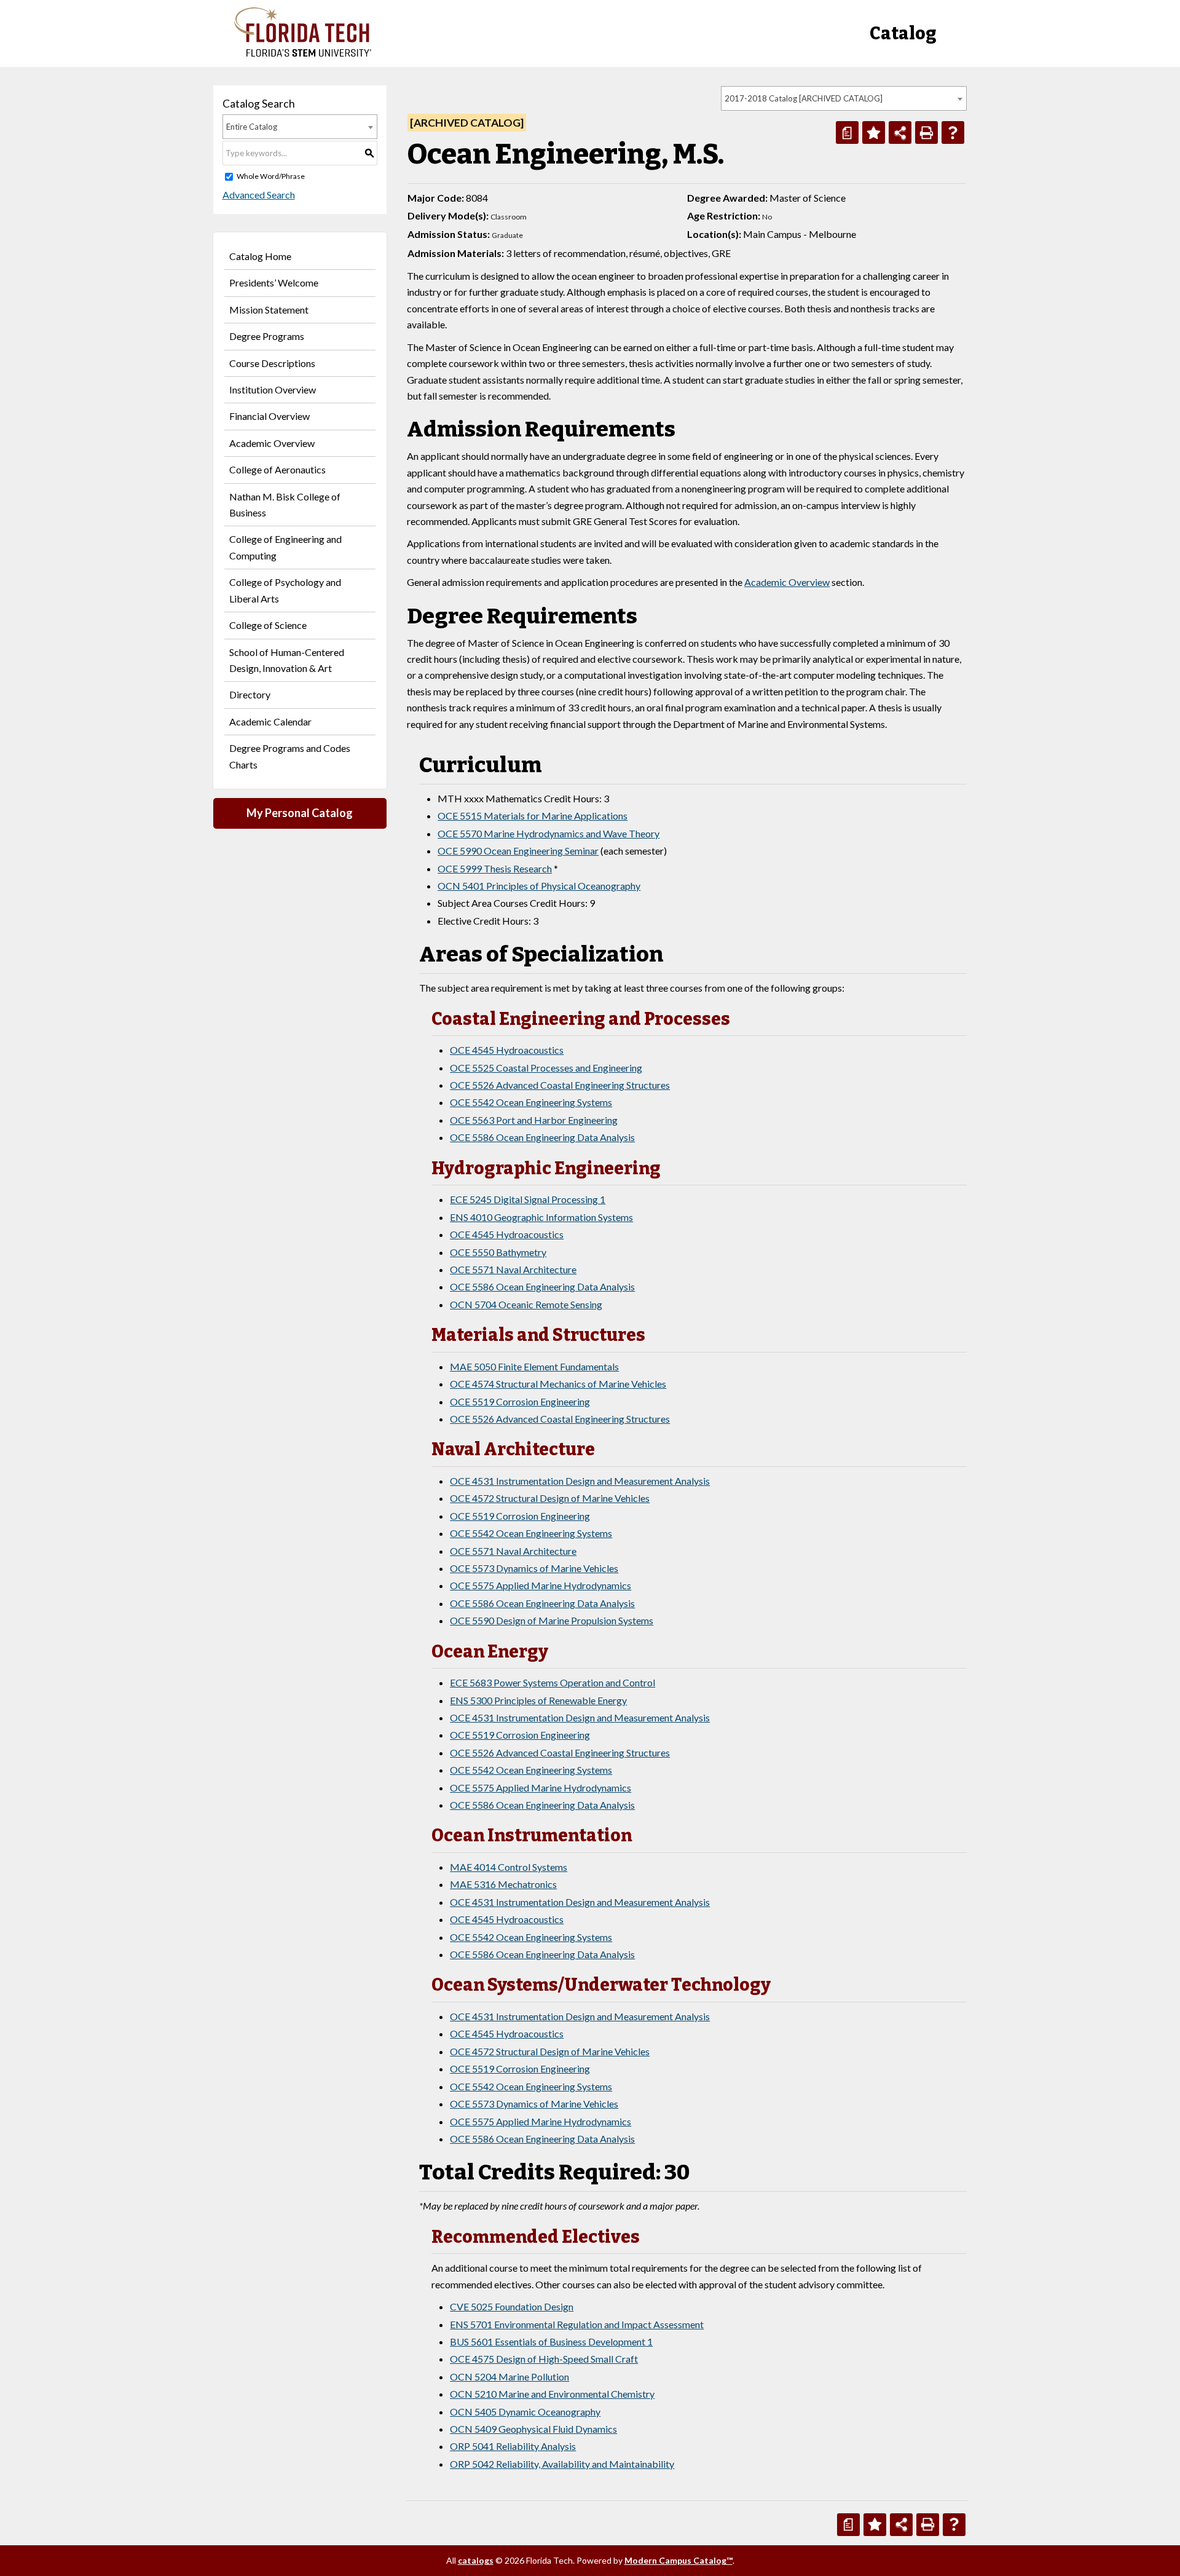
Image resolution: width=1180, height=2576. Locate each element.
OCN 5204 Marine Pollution (509, 2376)
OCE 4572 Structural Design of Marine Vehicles (550, 1498)
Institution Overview (273, 389)
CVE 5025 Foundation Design (512, 2306)
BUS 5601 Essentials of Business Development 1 (551, 2341)
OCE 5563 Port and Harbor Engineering (534, 1120)
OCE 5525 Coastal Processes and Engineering (546, 1068)
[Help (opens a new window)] (953, 132)
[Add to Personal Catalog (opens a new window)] (874, 132)
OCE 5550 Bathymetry (498, 1252)
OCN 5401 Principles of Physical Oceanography (539, 886)
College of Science (268, 625)
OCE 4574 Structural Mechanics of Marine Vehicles (558, 1384)
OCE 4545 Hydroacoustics (507, 1050)
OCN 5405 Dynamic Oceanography (525, 2412)
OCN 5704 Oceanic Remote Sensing (526, 1304)
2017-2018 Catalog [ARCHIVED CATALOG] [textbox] (804, 98)
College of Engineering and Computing (285, 547)
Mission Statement (269, 310)
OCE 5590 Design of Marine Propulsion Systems (552, 1620)
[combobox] (844, 98)
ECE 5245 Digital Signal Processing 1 (528, 1199)
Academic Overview (272, 443)
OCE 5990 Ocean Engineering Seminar (518, 851)
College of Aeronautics (277, 469)
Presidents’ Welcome (274, 282)
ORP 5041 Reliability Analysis (513, 2446)
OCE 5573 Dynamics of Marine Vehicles (534, 1568)
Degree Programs (267, 336)
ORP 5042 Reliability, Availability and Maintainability (562, 2464)
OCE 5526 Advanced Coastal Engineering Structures (560, 1085)
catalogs (476, 2560)
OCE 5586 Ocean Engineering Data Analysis (542, 1137)
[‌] (303, 53)
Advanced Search (259, 195)
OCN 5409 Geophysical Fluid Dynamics (533, 2429)
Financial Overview (269, 416)
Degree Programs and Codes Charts (290, 756)
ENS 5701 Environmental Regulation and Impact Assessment (577, 2324)
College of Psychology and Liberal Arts (285, 590)
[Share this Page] (900, 132)
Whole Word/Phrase (271, 176)
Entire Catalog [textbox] (252, 127)
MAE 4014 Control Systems (509, 1867)
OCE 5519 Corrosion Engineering (520, 1401)
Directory (250, 694)
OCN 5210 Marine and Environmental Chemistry (552, 2394)
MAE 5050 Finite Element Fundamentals (534, 1366)
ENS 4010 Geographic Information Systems (541, 1217)
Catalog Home (260, 256)
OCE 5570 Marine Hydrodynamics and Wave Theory (549, 833)
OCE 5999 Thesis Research (495, 868)
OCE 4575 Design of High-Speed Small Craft (544, 2359)
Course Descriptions (272, 363)
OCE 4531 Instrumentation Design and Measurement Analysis (580, 1481)
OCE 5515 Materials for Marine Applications (533, 816)
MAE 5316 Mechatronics (503, 1884)
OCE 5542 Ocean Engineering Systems (531, 1102)
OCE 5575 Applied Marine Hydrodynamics (541, 1585)
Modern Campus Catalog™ (678, 2560)
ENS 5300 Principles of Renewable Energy (538, 1700)
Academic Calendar (270, 721)
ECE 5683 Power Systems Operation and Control (553, 1682)
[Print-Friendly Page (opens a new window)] (926, 132)
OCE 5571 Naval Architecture (513, 1269)
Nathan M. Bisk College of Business (285, 504)
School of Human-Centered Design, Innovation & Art (287, 660)
